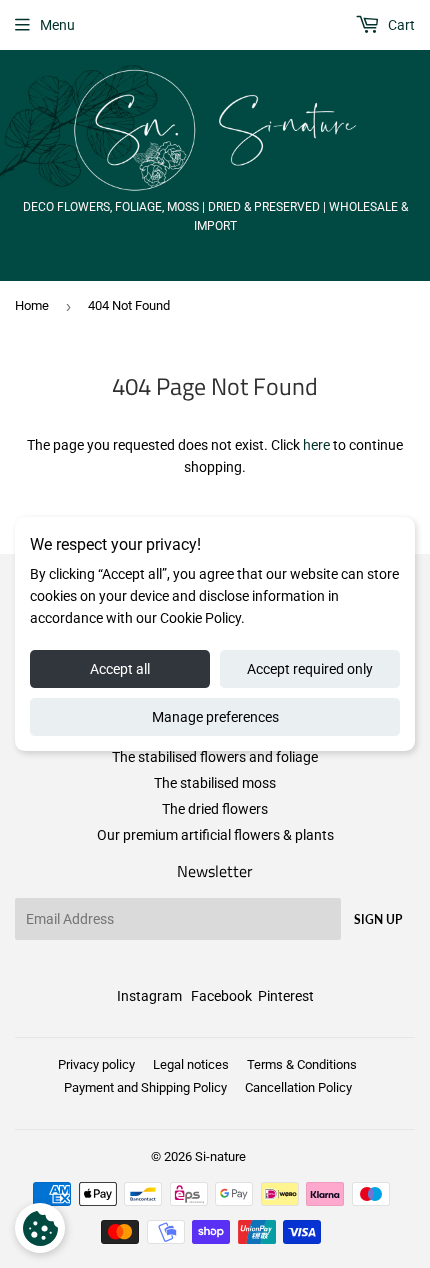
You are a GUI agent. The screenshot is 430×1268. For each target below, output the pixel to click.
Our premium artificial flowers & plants (215, 835)
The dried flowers (215, 809)
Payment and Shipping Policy (145, 1087)
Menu (57, 25)
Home (32, 305)
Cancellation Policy (298, 1087)
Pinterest (286, 996)
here (316, 445)
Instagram (149, 996)
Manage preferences (215, 717)
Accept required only (310, 669)
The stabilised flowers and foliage (215, 757)
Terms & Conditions (302, 1064)
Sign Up (378, 919)
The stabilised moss (215, 783)
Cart (400, 25)
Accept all (120, 669)
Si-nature (220, 1156)
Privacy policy (96, 1064)
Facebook (221, 996)
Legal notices (191, 1064)
